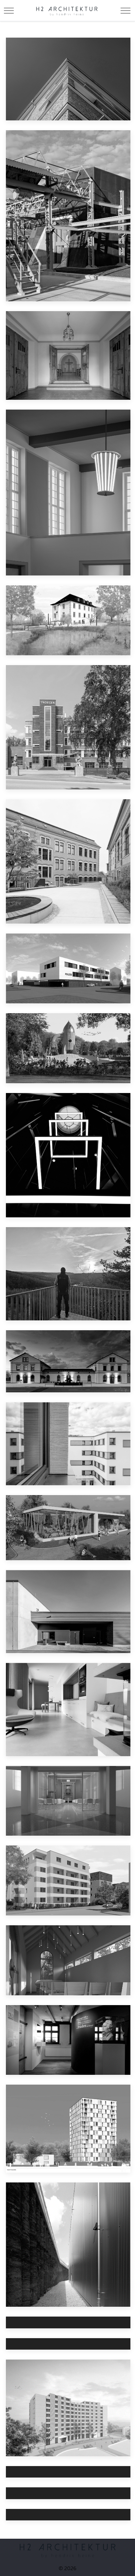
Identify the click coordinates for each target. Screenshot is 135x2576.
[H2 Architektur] (67, 10)
